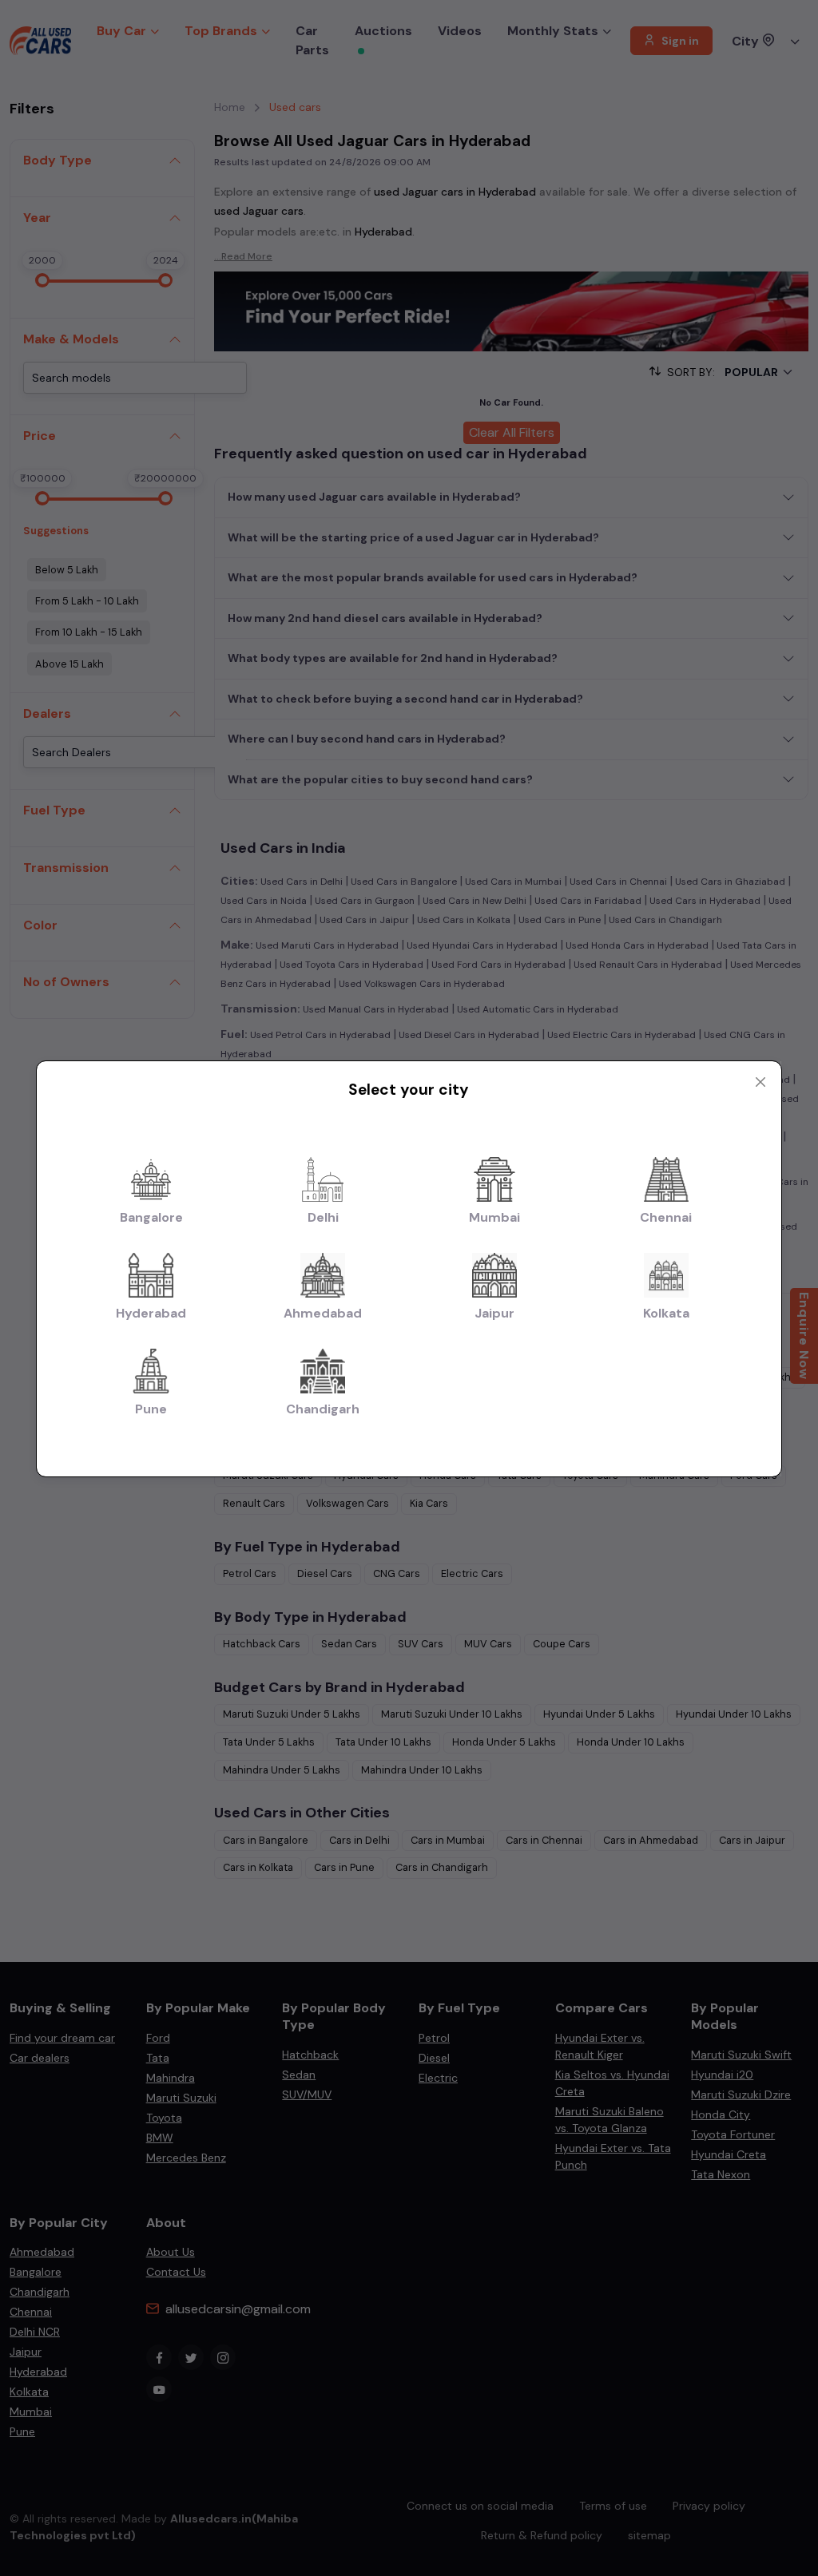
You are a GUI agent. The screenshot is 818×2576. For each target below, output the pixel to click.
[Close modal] (760, 1082)
